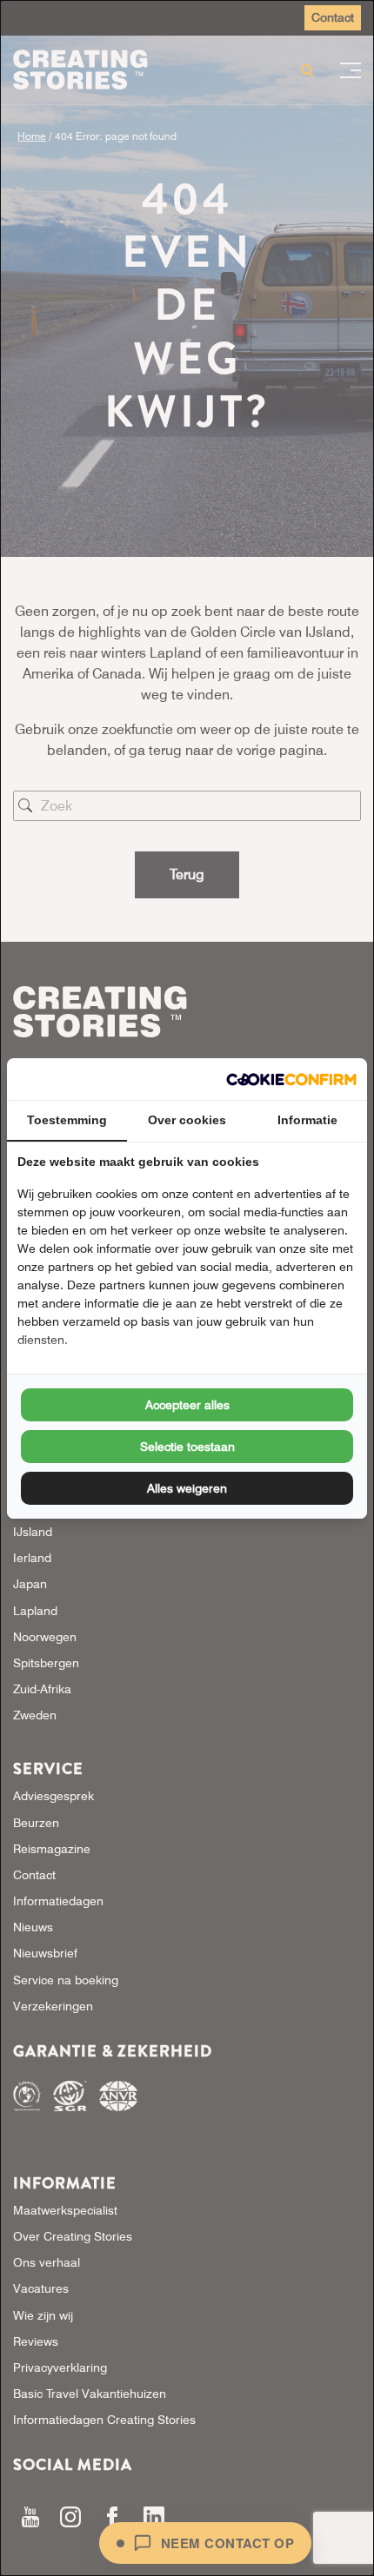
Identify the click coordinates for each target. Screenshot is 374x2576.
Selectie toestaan (187, 1447)
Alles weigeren (187, 1488)
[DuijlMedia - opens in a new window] (291, 1079)
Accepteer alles (187, 1405)
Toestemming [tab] (67, 1120)
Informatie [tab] (307, 1120)
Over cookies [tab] (187, 1120)
